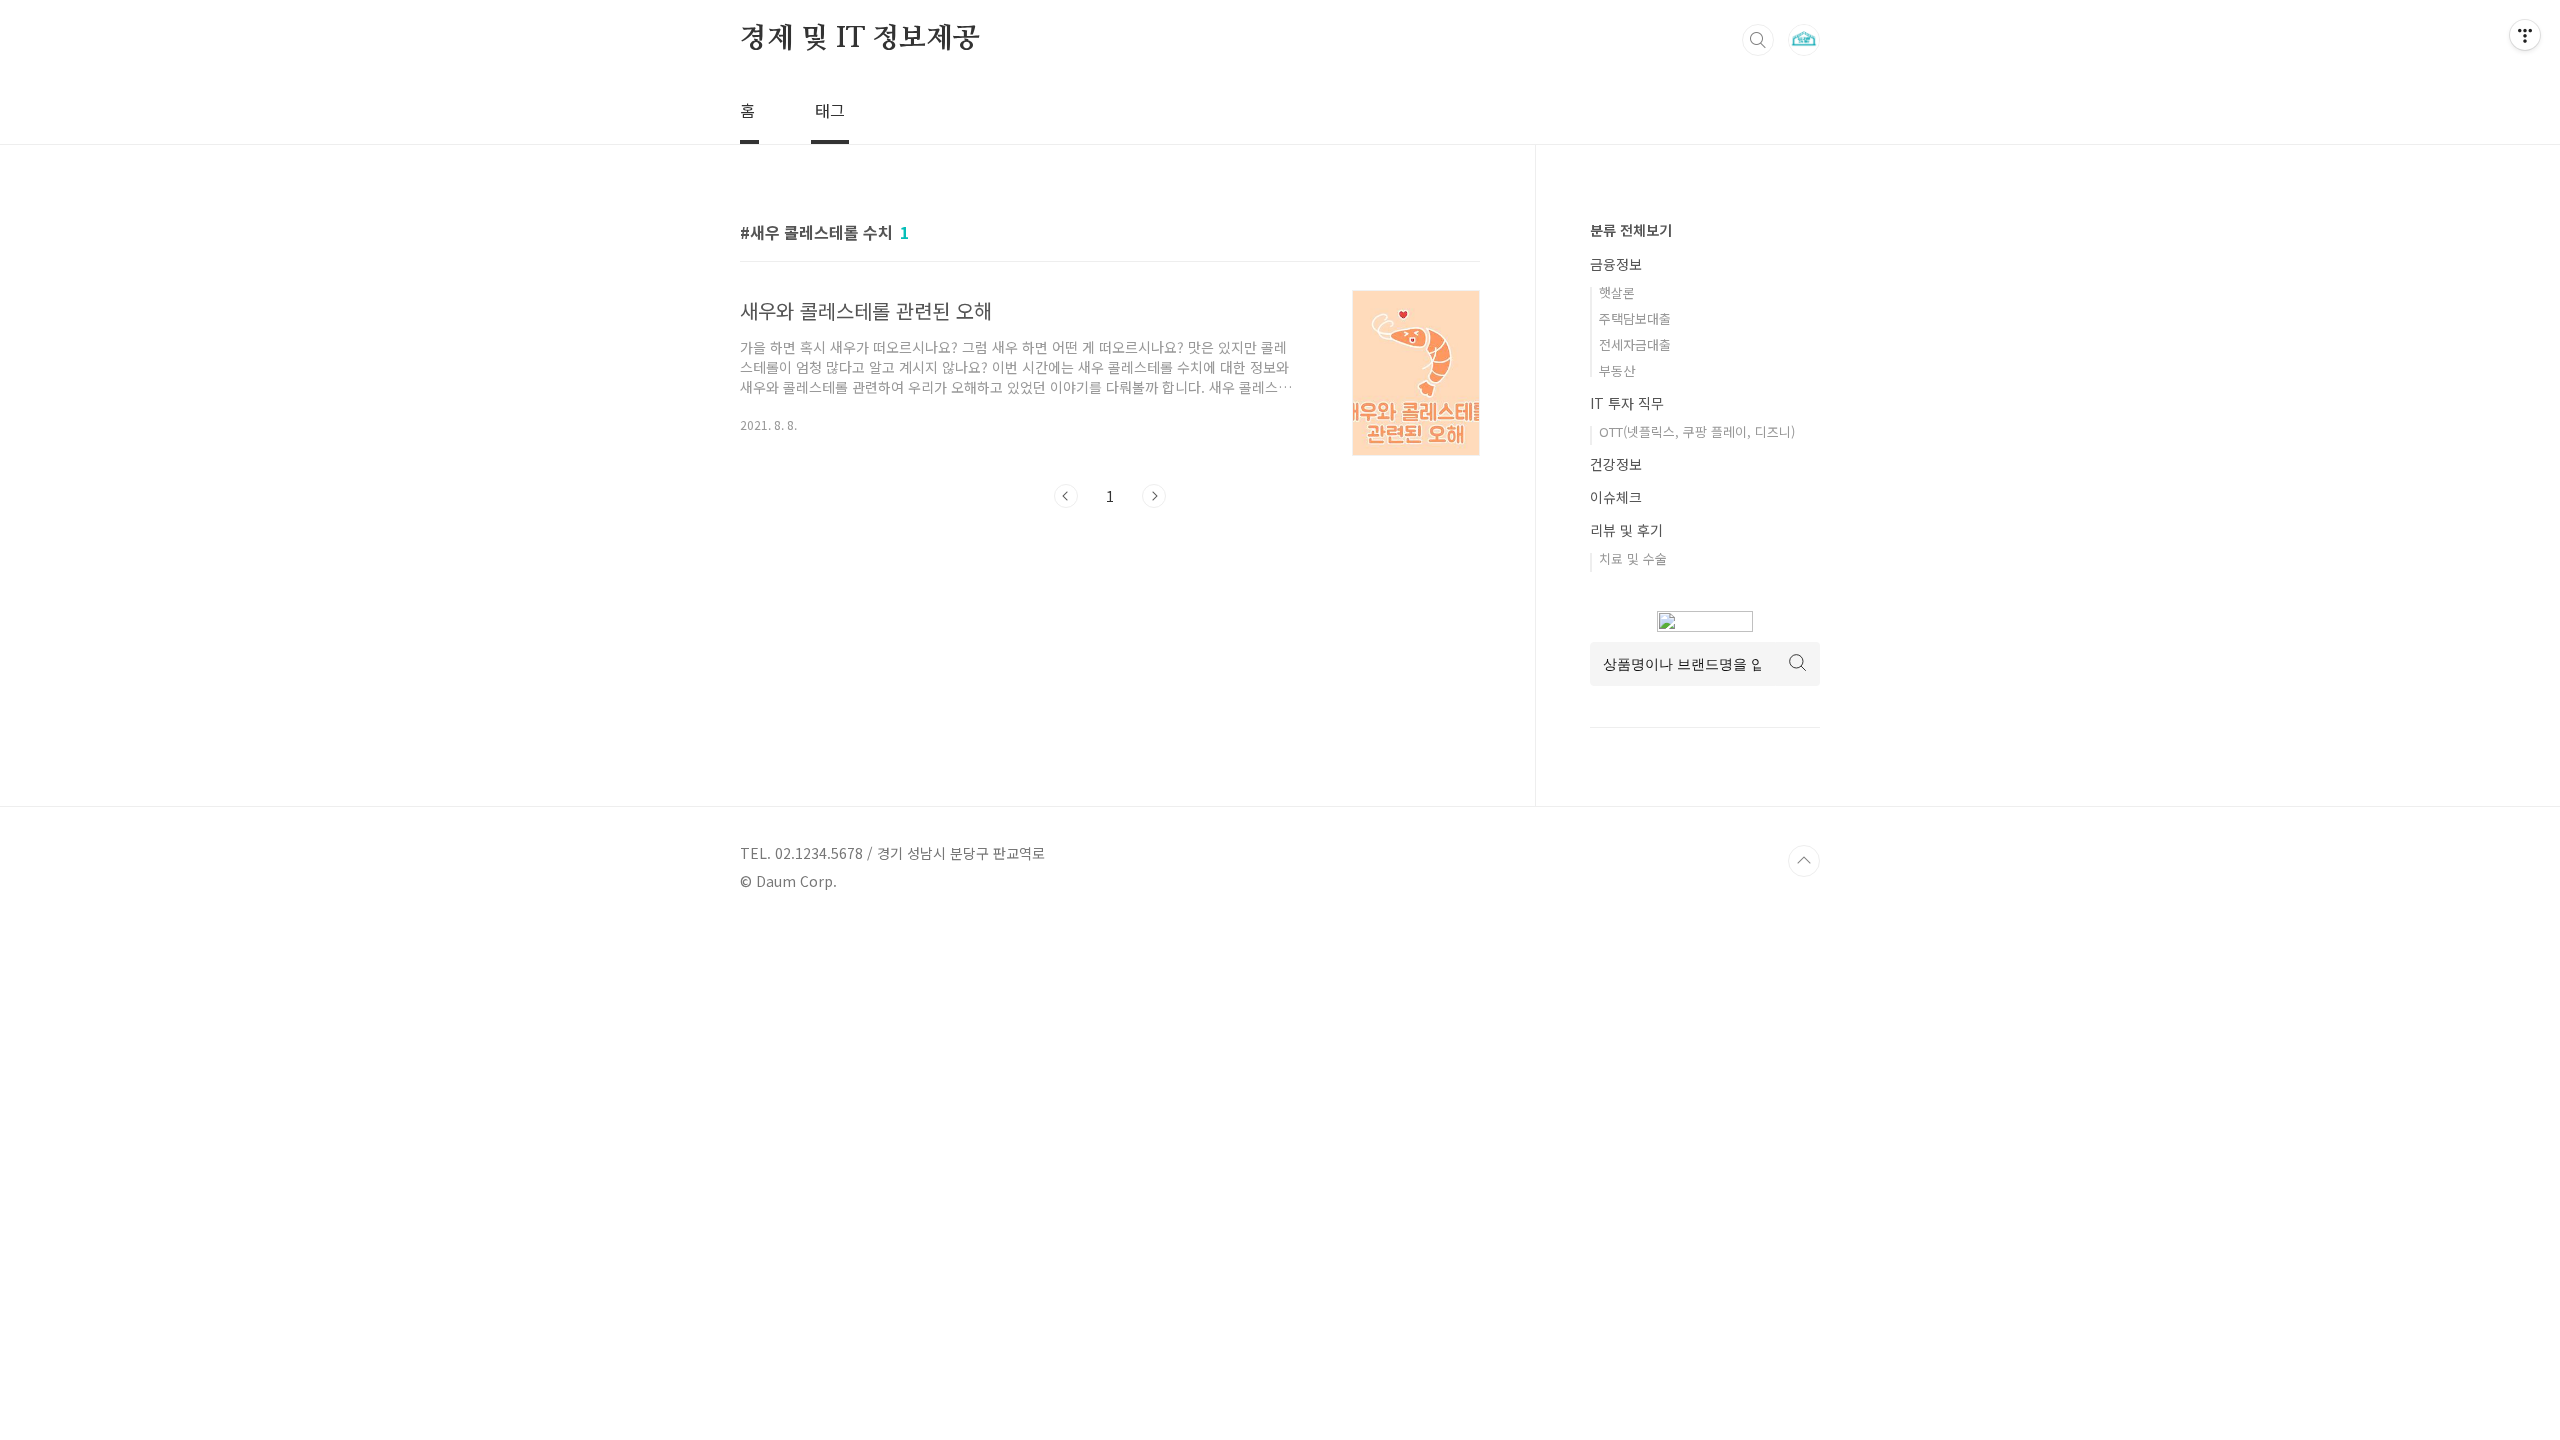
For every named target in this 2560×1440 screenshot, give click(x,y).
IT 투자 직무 (1627, 403)
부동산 (1617, 370)
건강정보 (1616, 464)
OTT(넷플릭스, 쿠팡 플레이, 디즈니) (1697, 431)
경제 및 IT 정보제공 (860, 39)
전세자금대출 (1635, 344)
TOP (1804, 861)
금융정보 (1616, 264)
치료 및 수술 (1633, 558)
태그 (830, 110)
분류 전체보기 (1631, 230)
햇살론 (1617, 292)
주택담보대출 (1635, 318)
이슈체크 (1616, 497)
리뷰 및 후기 (1626, 530)
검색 (1758, 40)
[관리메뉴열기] (2525, 35)
